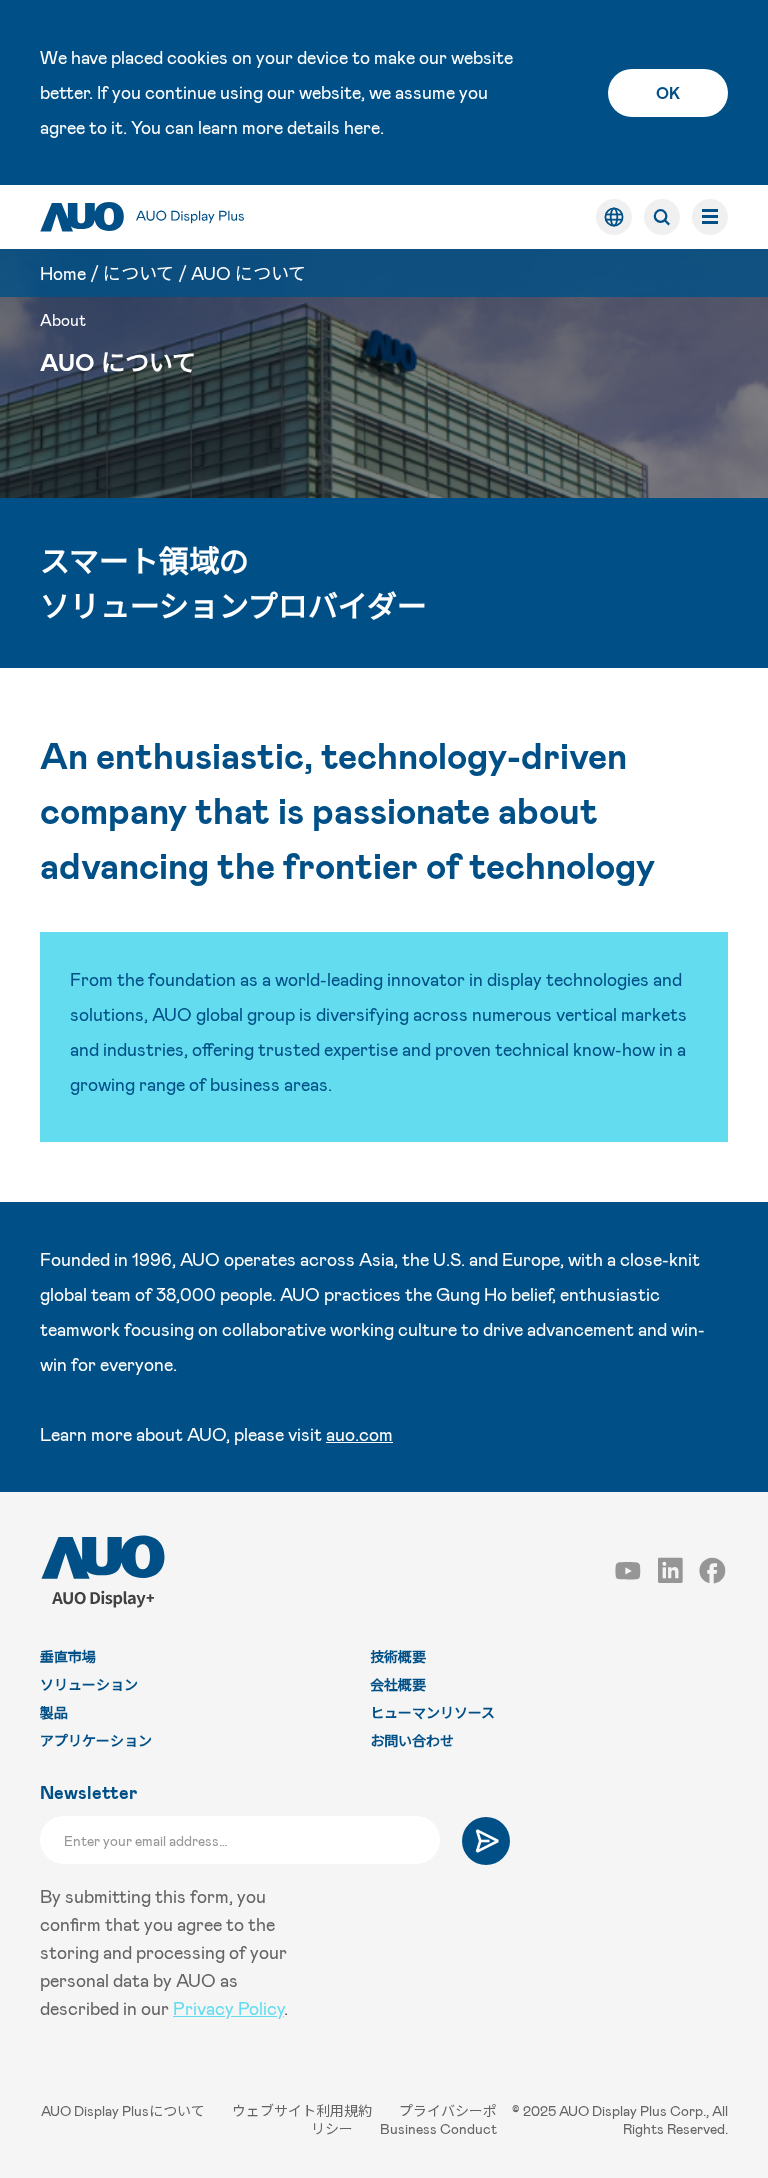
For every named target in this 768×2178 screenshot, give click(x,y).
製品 (54, 1712)
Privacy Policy (228, 2008)
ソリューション (89, 1684)
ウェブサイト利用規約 (303, 2110)
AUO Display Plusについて (124, 2110)
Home (63, 273)
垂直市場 (68, 1656)
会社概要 (398, 1684)
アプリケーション (96, 1740)
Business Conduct (438, 2128)
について (138, 273)
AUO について (248, 273)
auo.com (359, 1434)
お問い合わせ (412, 1740)
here (362, 127)
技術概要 (398, 1656)
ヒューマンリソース (432, 1712)
